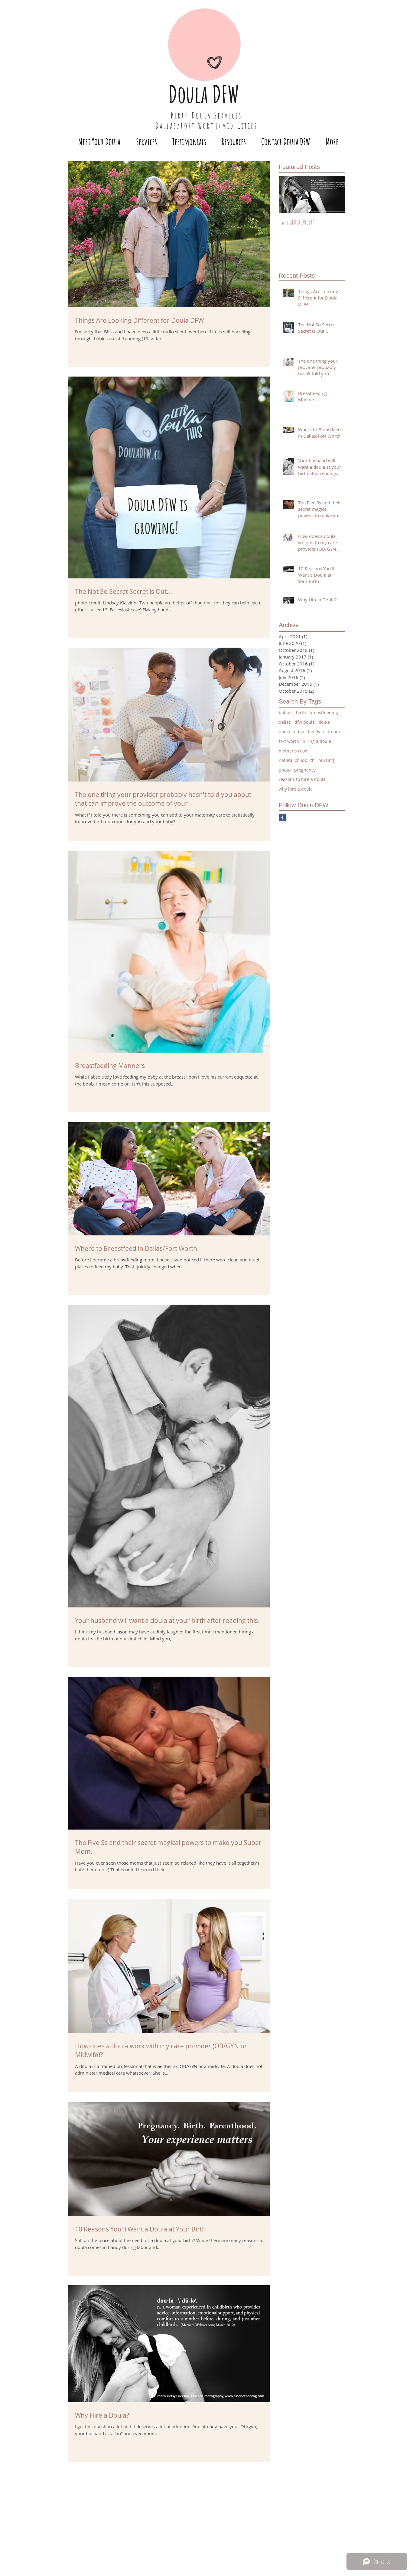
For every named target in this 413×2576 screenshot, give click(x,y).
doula (324, 722)
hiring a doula (317, 741)
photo (285, 770)
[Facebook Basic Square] (282, 818)
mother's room (294, 751)
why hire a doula (296, 789)
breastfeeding (324, 712)
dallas (285, 722)
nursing (326, 760)
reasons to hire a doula (302, 779)
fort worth (289, 741)
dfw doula (305, 722)
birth (301, 712)
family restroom (324, 731)
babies (286, 712)
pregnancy (305, 770)
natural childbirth (297, 760)
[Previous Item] (288, 194)
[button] (146, 142)
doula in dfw (291, 731)
